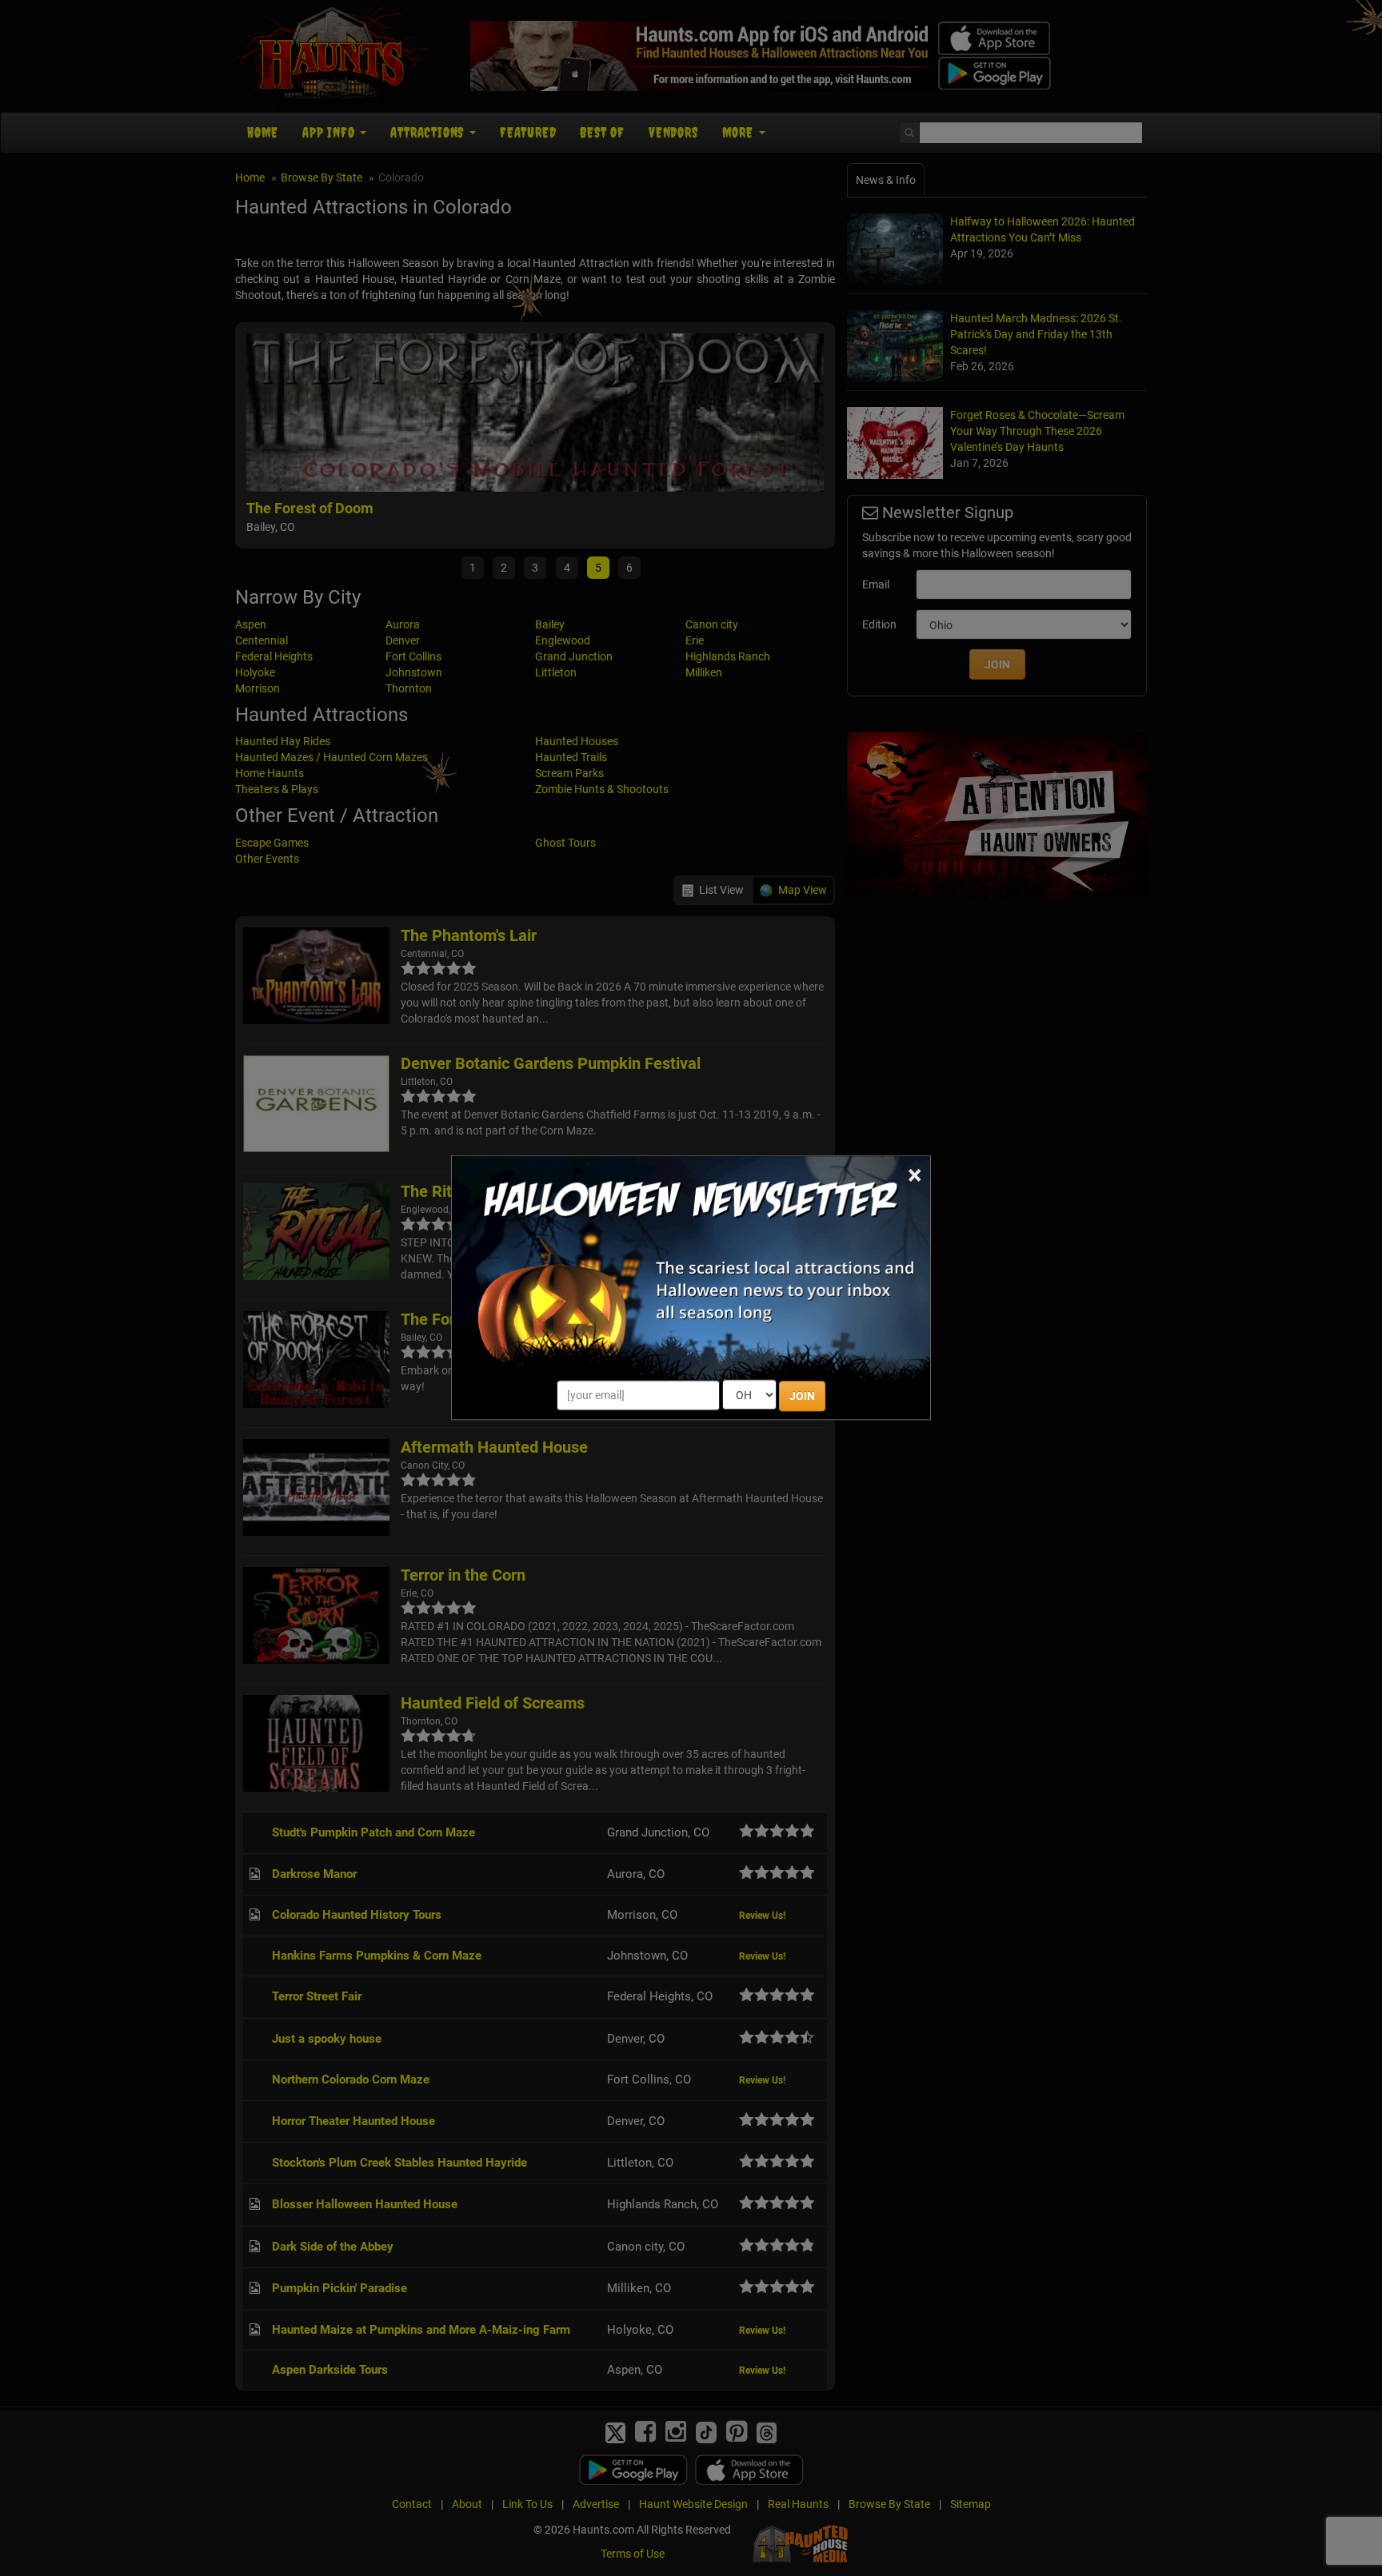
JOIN (802, 1397)
